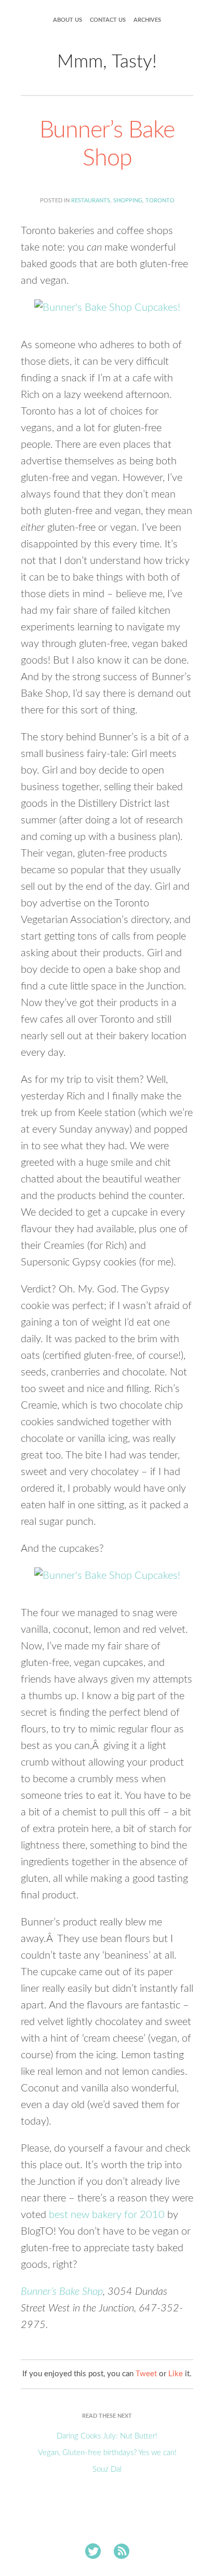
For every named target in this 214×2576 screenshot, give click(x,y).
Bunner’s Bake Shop (62, 2292)
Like (176, 2374)
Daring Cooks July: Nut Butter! (107, 2436)
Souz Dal (107, 2469)
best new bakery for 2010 (107, 2215)
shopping (128, 201)
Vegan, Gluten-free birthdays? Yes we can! (107, 2453)
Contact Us (108, 20)
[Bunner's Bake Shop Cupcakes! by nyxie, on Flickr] (107, 312)
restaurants (91, 201)
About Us (68, 20)
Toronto (160, 201)
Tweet (146, 2374)
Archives (147, 20)
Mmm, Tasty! (107, 62)
